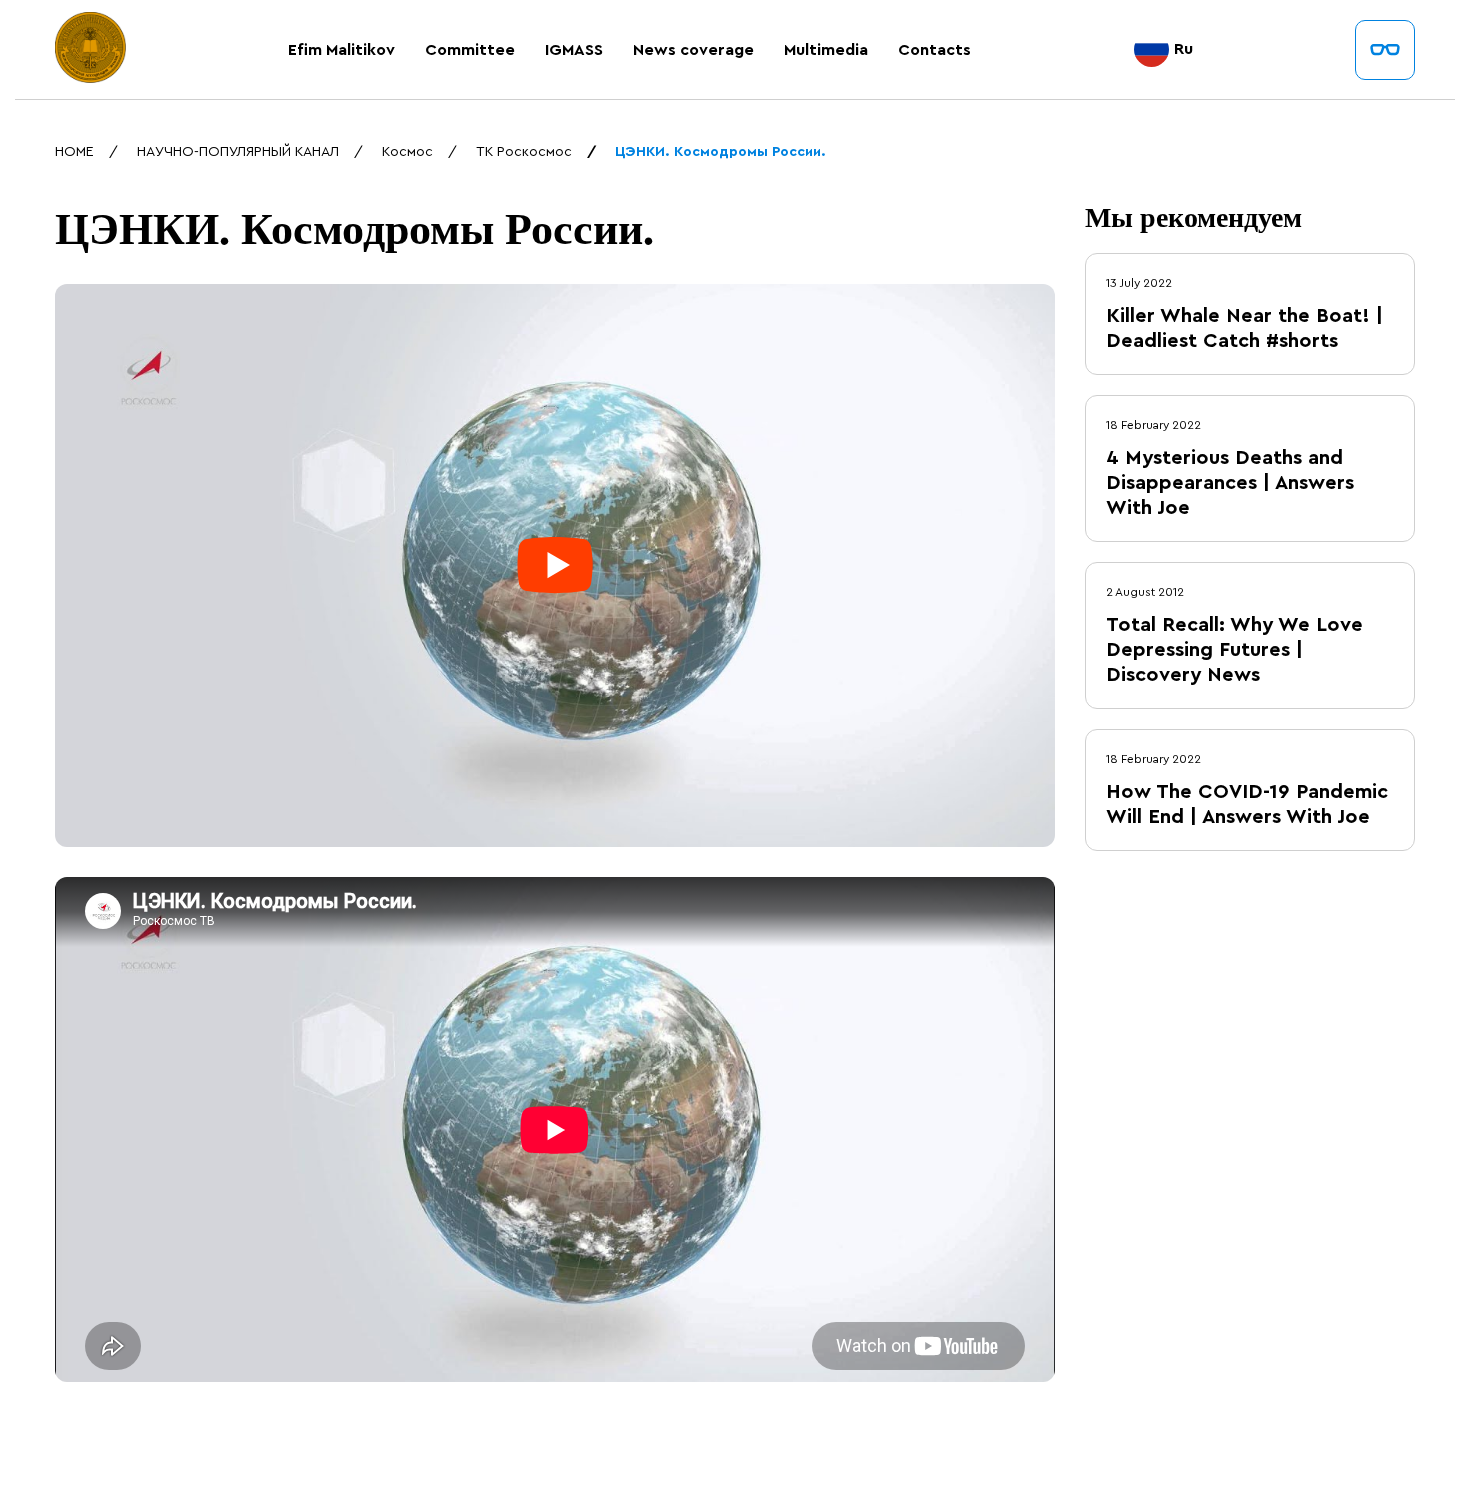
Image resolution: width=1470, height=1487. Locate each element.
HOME (74, 152)
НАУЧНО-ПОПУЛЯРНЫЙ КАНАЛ (238, 152)
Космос (407, 152)
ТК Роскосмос (524, 152)
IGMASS (574, 50)
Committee (470, 50)
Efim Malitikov (341, 50)
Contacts (934, 50)
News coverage (693, 50)
